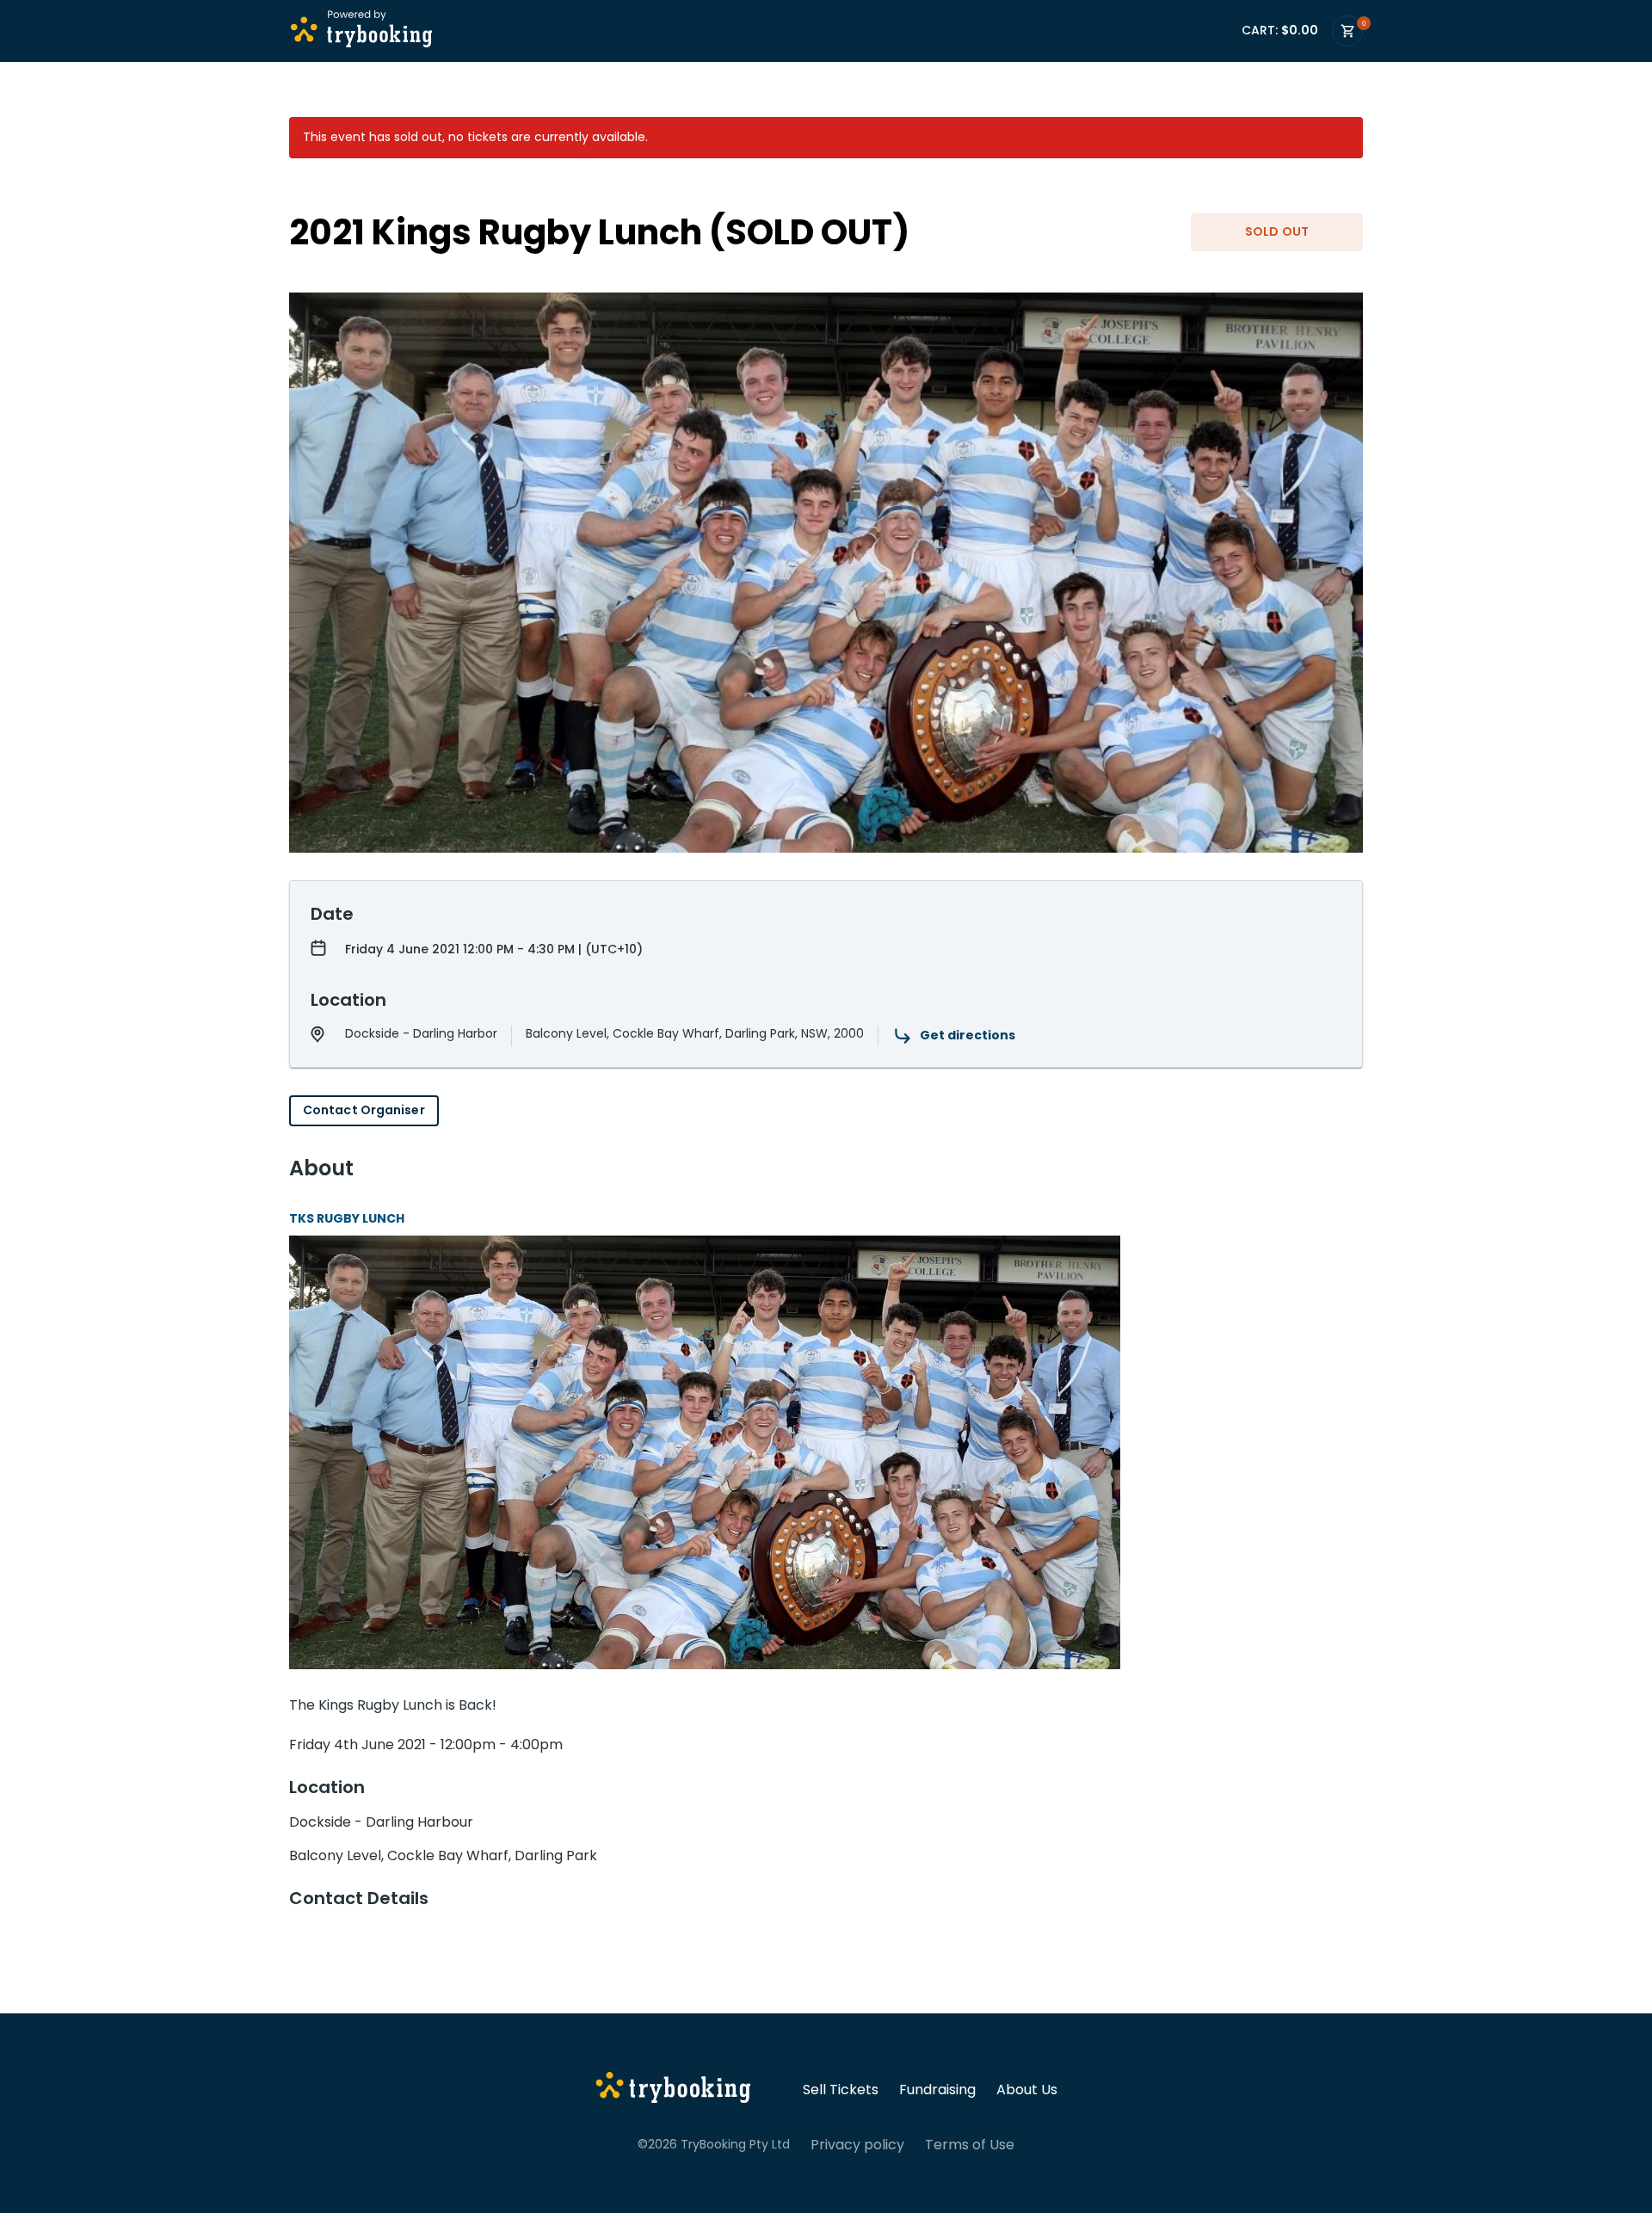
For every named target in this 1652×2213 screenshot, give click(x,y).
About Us (1027, 2090)
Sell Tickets (841, 2090)
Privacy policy (857, 2145)
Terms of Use (970, 2145)
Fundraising (937, 2090)
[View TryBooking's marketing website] (673, 2090)
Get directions (968, 1035)
